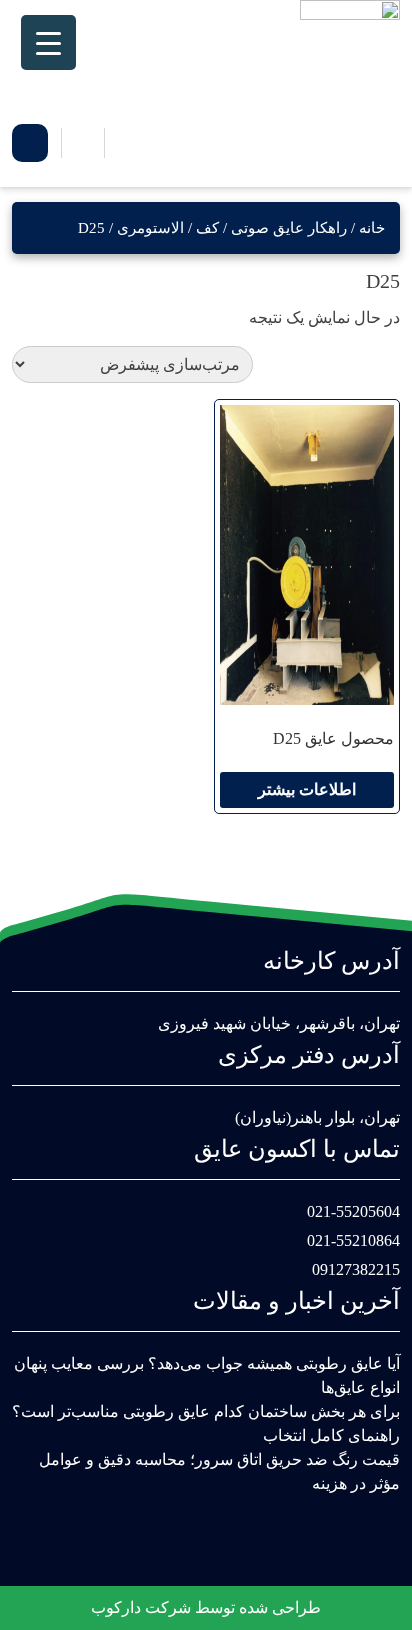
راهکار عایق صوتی (289, 228)
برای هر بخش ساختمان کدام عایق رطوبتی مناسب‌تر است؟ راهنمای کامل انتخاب (206, 1423)
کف (207, 228)
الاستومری (150, 228)
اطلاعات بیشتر (307, 789)
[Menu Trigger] (48, 42)
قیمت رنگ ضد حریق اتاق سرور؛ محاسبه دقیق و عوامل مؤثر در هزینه (219, 1471)
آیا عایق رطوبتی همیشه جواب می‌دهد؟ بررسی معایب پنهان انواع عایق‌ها (207, 1375)
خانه (372, 228)
